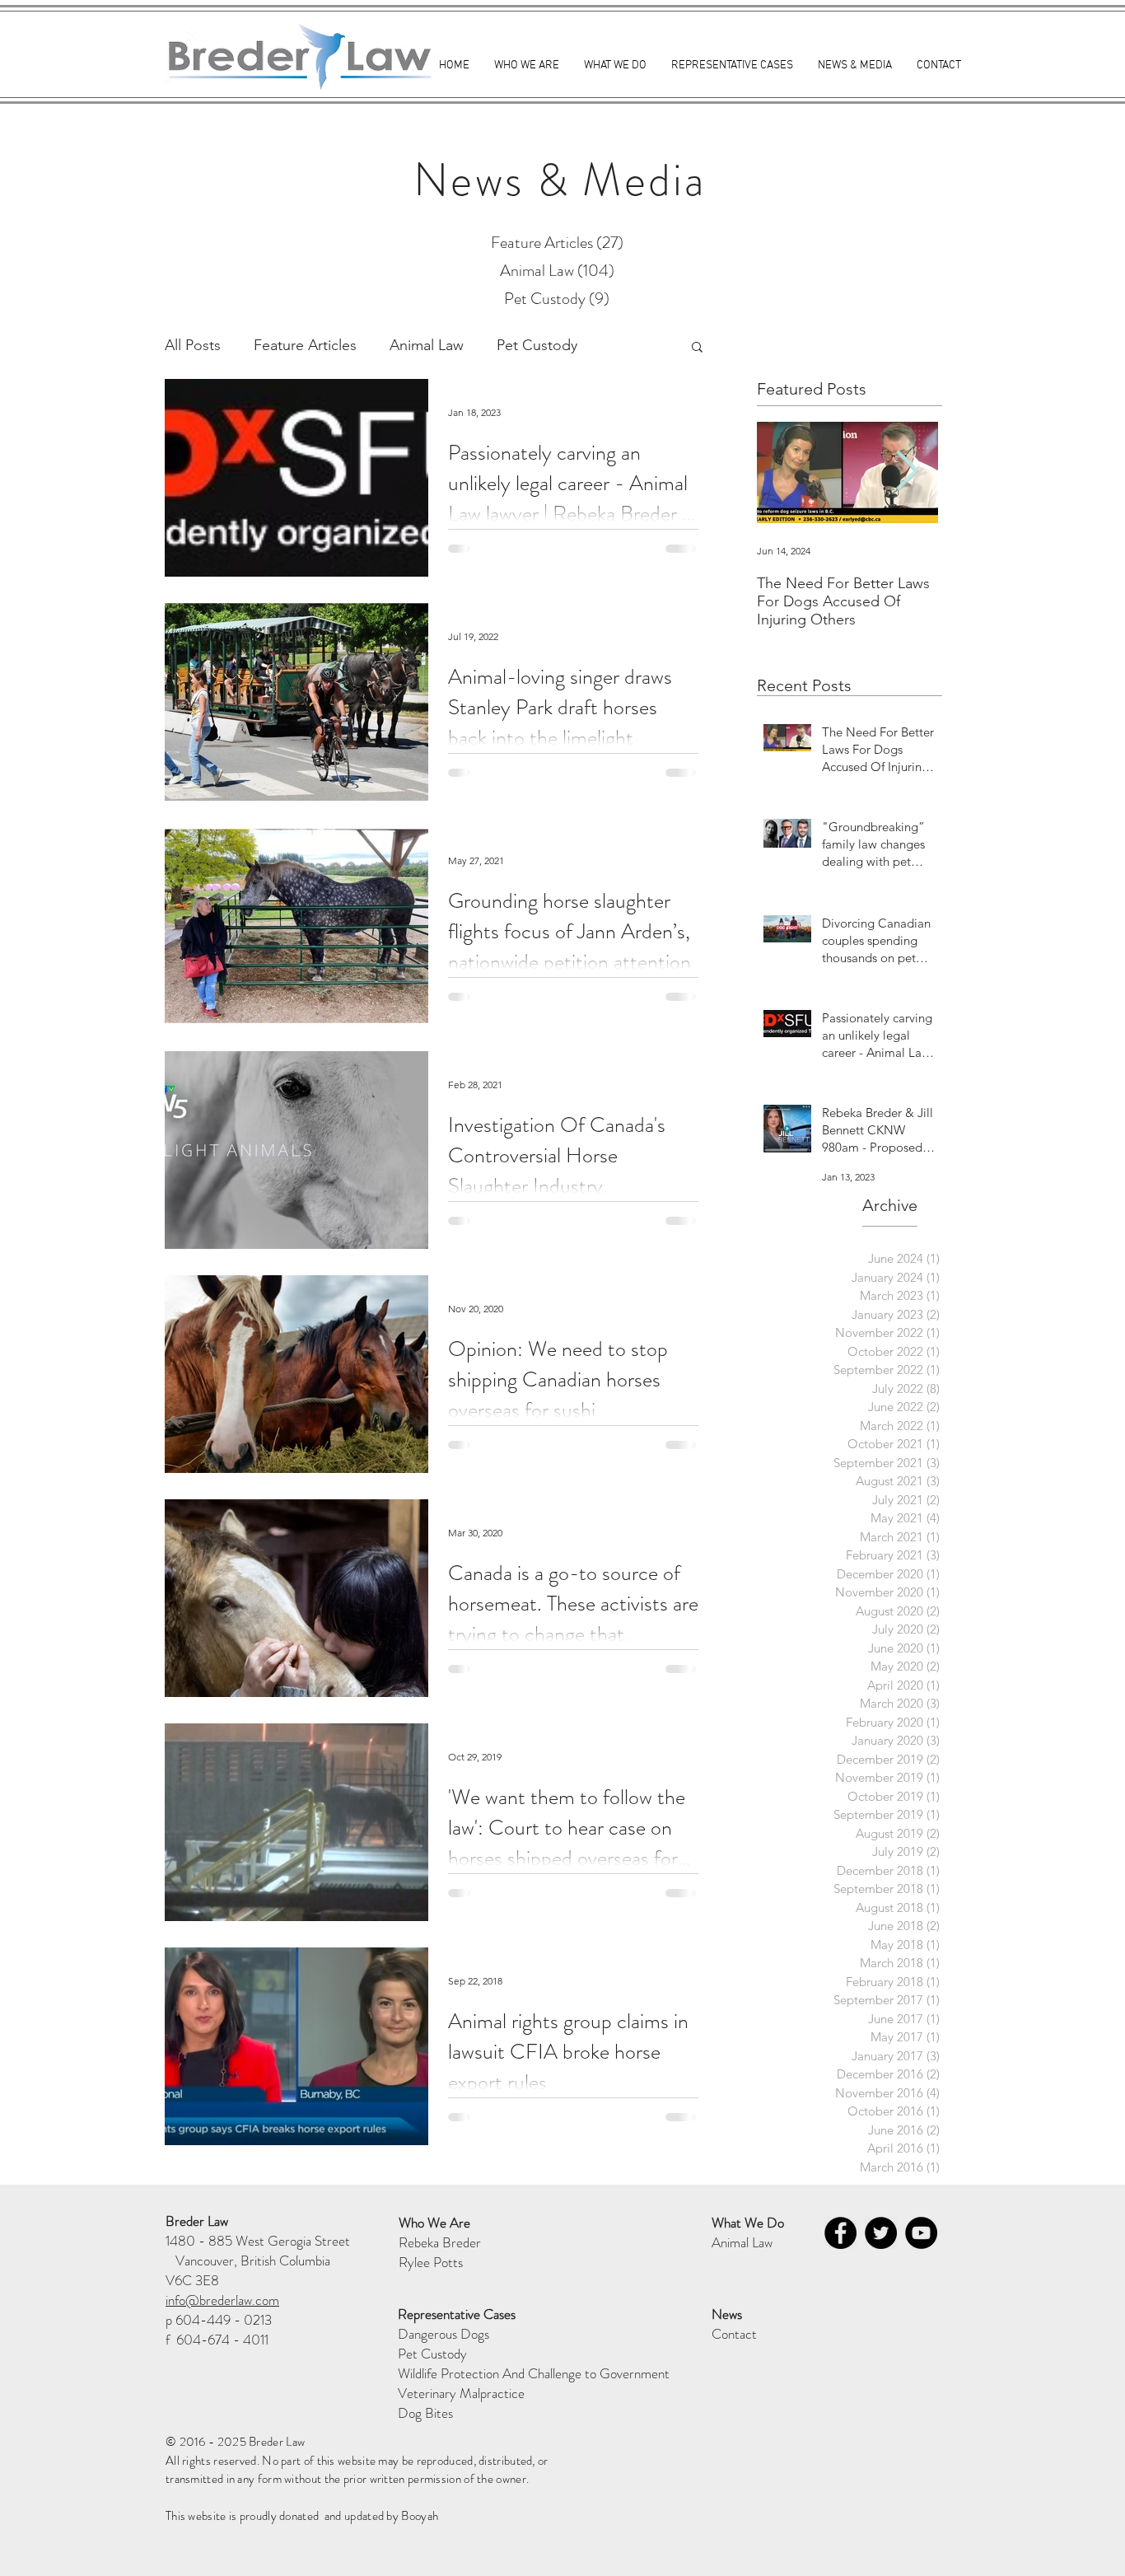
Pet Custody (537, 345)
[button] (697, 348)
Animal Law (427, 345)
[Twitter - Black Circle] (881, 2233)
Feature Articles (305, 345)
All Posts (193, 345)
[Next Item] (907, 472)
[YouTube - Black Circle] (921, 2233)
